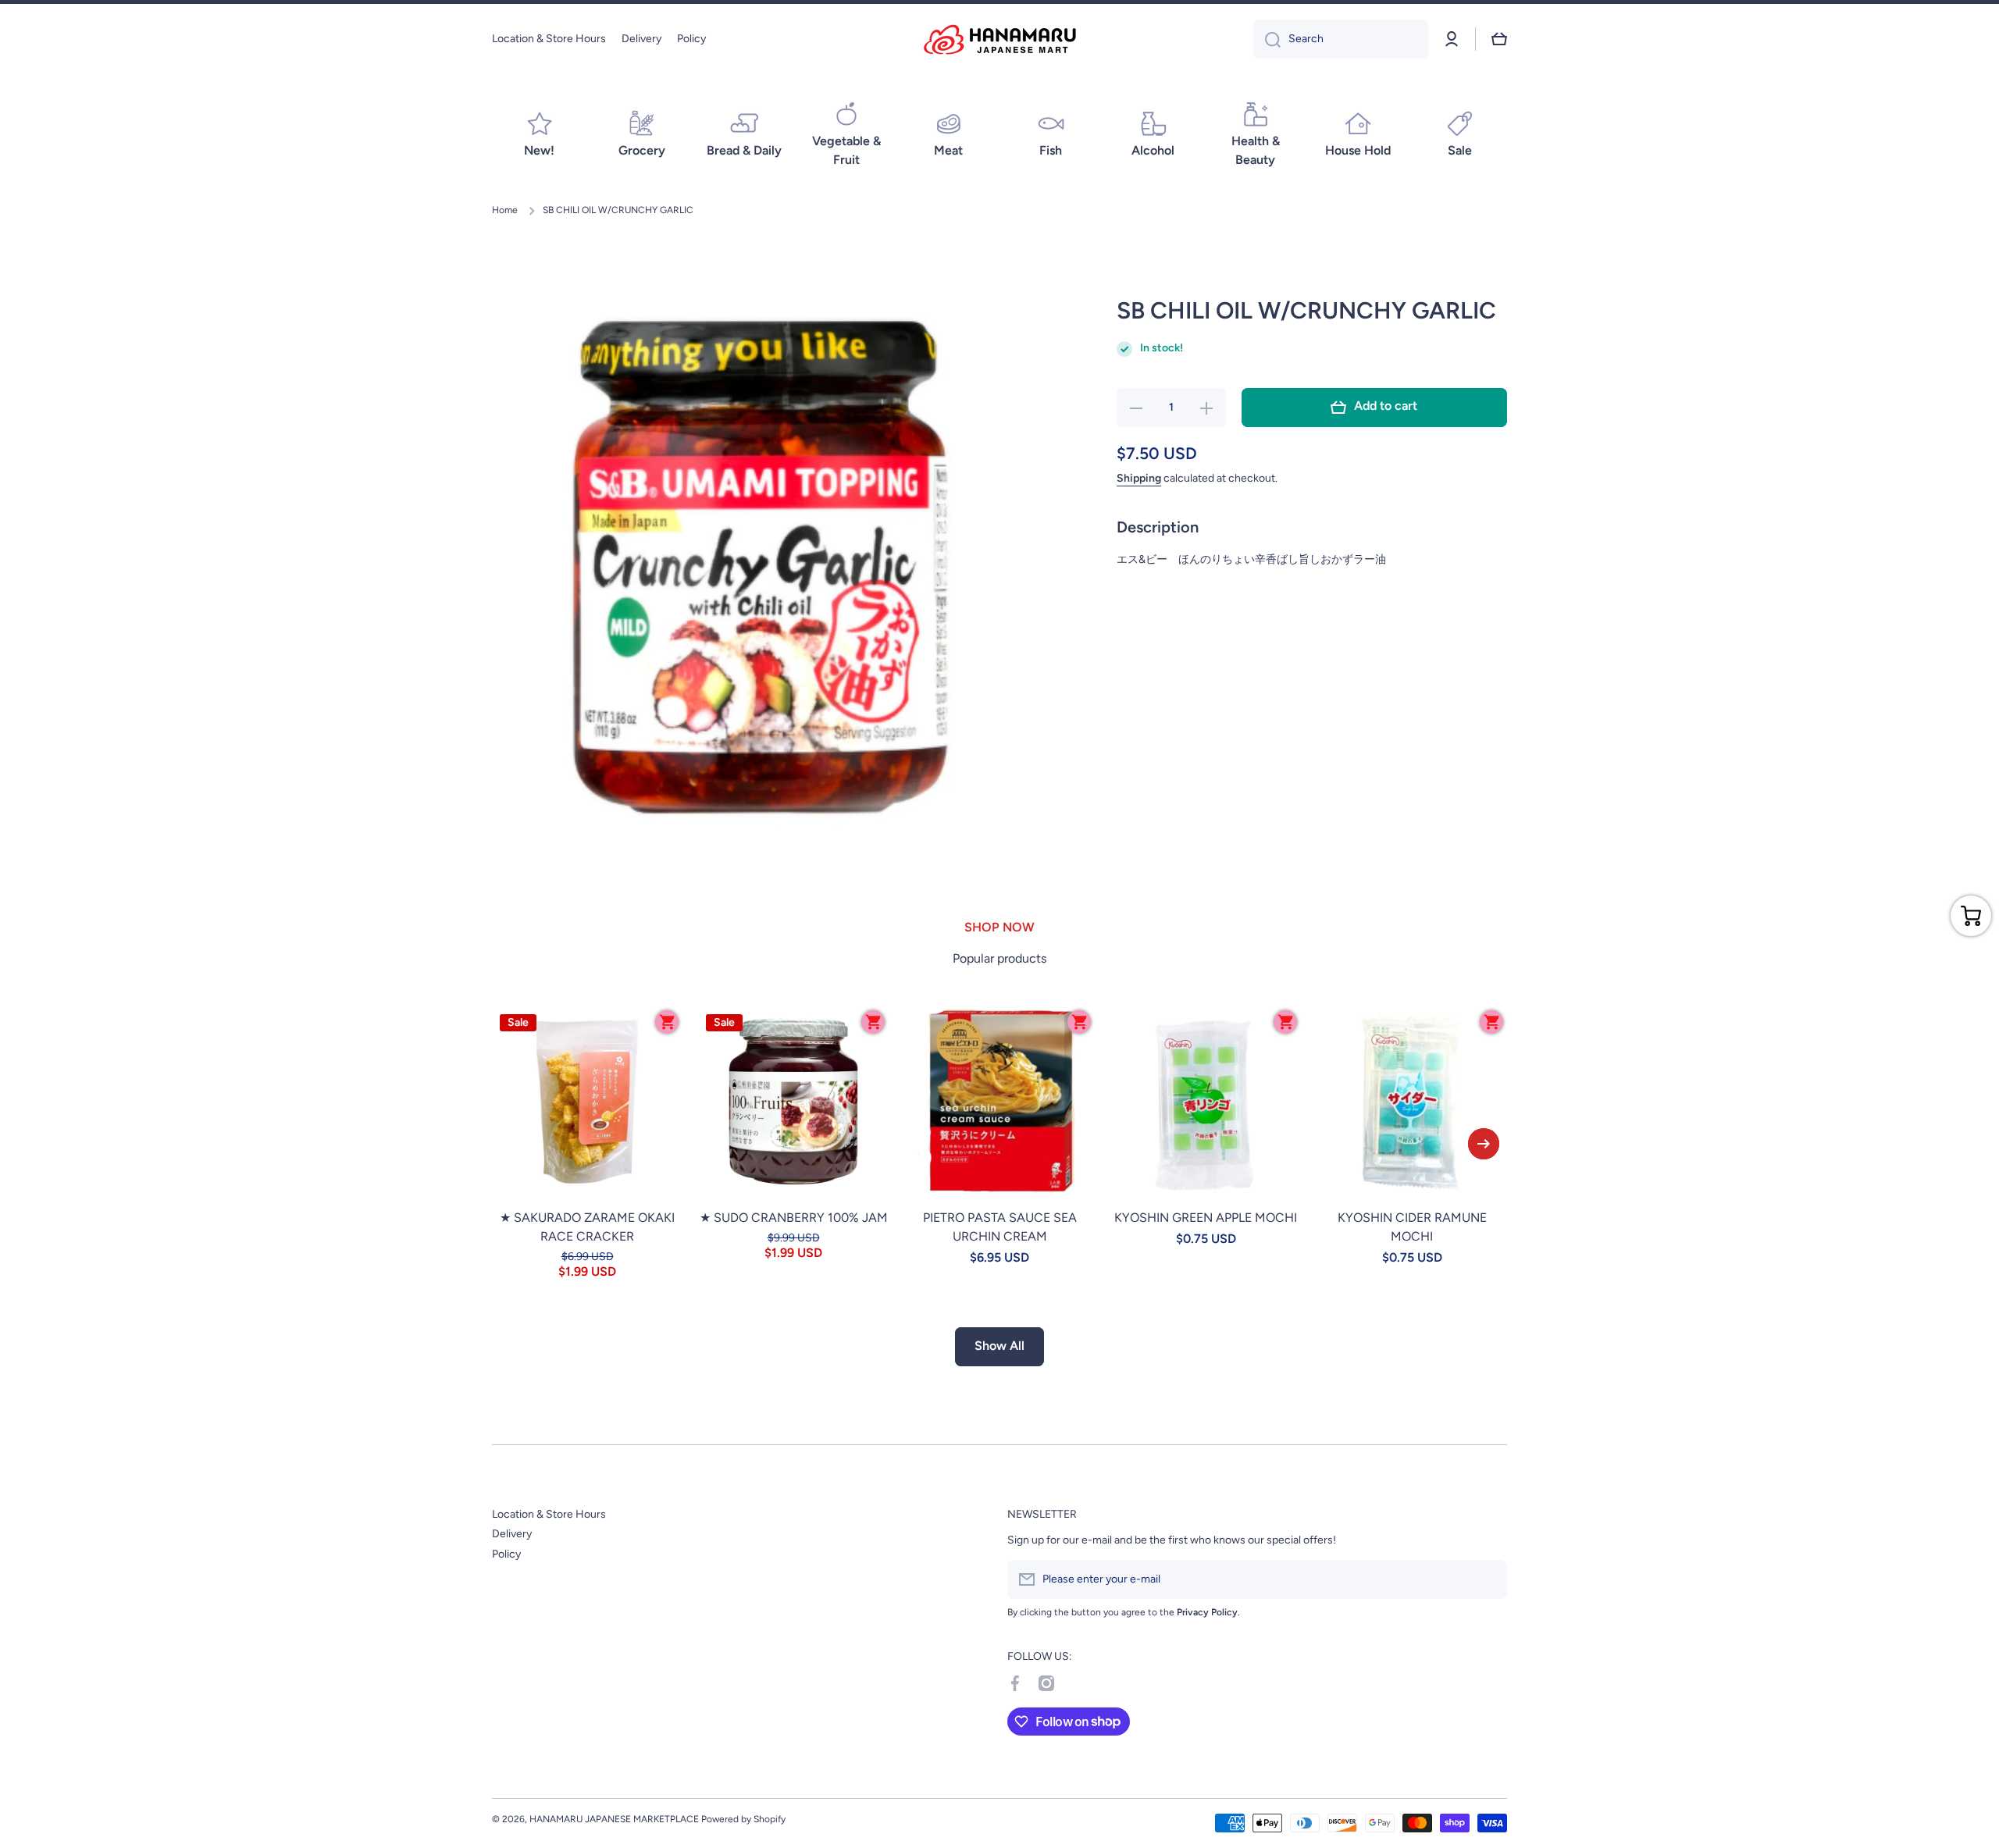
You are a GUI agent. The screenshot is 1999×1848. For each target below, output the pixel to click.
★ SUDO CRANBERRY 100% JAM (794, 1218)
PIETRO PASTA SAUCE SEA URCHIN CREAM (1000, 1227)
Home (505, 210)
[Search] (1267, 39)
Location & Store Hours (549, 1514)
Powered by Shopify (743, 1819)
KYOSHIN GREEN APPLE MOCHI (1206, 1218)
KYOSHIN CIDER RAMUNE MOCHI (1412, 1227)
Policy (506, 1554)
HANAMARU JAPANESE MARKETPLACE (614, 1819)
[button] (1499, 39)
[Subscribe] (1488, 1579)
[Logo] (999, 39)
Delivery (512, 1534)
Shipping (1139, 478)
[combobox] (1341, 39)
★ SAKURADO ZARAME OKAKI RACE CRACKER (587, 1227)
